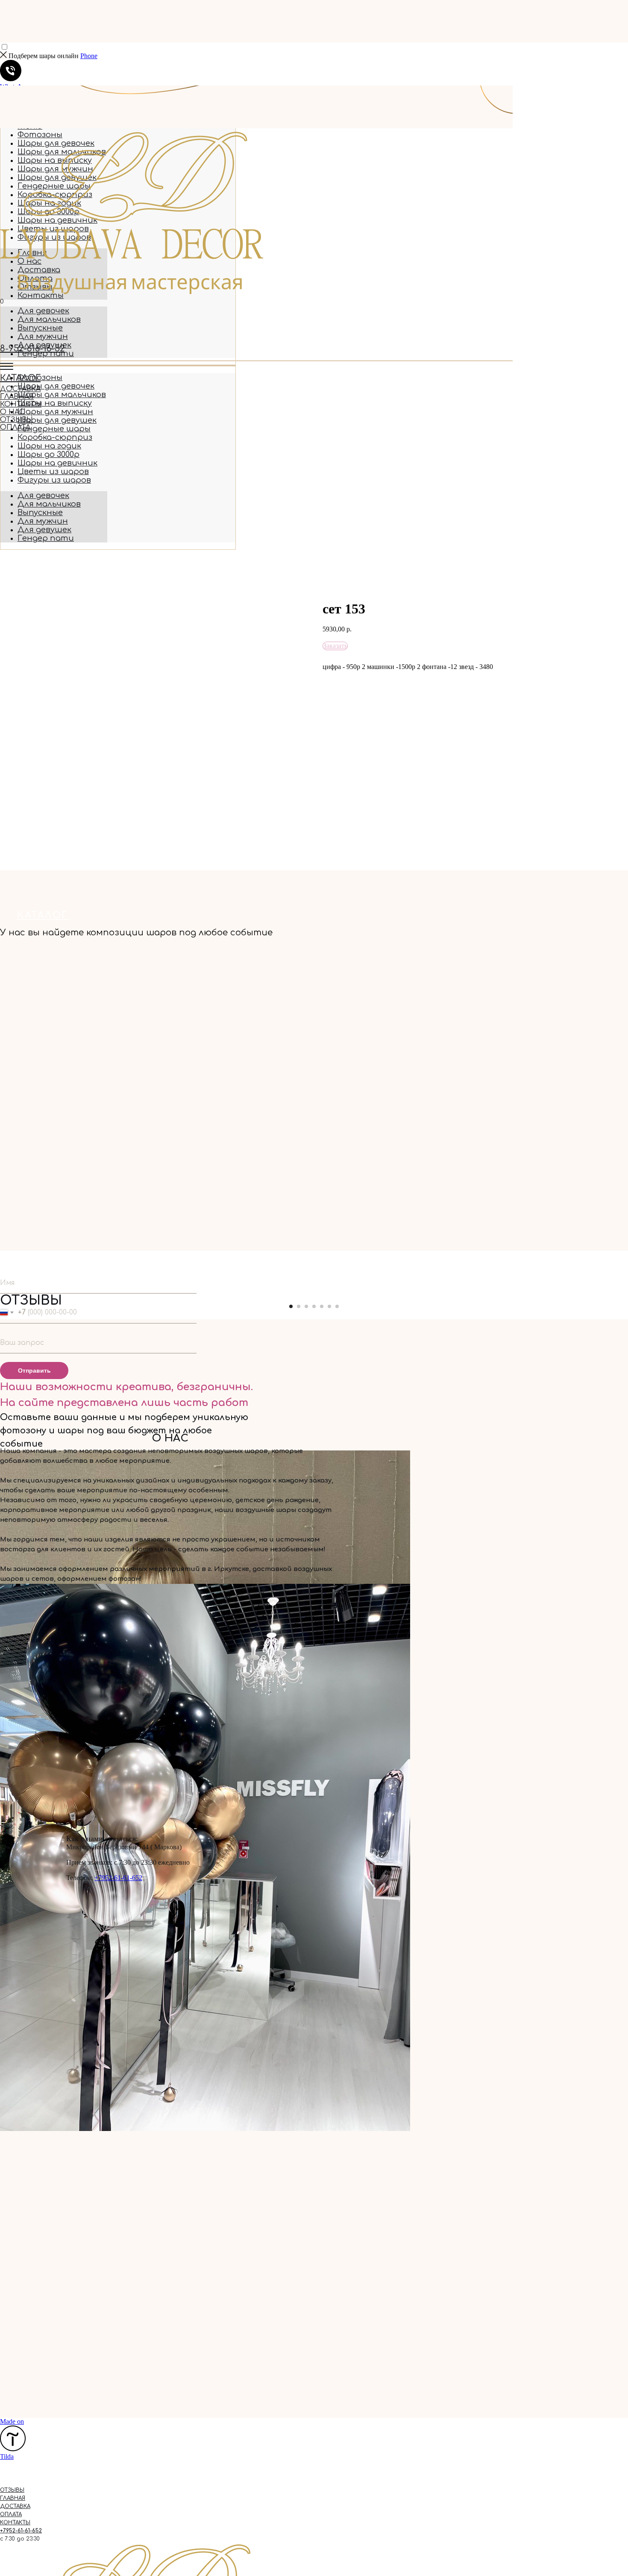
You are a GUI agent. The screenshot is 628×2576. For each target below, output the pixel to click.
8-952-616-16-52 (32, 349)
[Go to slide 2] (299, 1306)
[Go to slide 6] (329, 1306)
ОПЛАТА (15, 427)
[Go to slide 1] (291, 1306)
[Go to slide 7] (337, 1306)
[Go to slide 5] (322, 1306)
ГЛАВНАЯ (17, 397)
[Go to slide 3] (306, 1306)
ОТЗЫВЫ (16, 420)
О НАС (12, 412)
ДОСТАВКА (20, 389)
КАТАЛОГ (20, 378)
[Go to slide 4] (314, 1306)
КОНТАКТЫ (21, 404)
